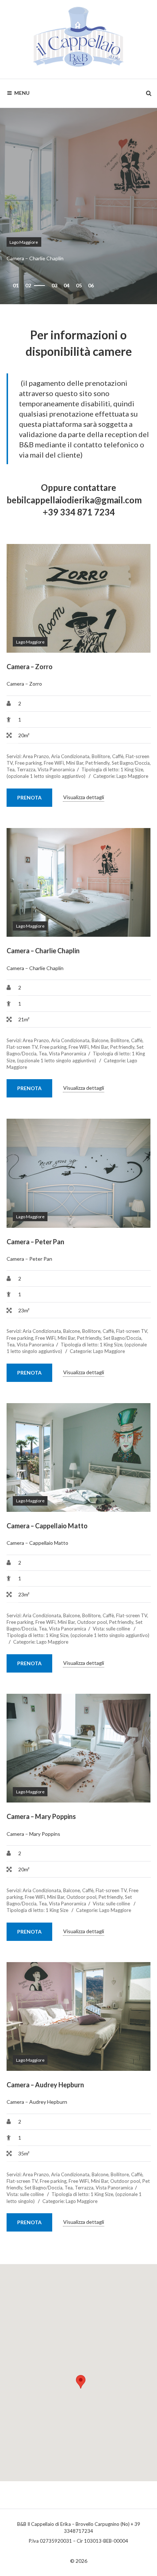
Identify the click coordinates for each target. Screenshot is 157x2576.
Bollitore (101, 756)
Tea (11, 769)
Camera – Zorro (30, 667)
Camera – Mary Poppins (41, 1816)
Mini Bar (75, 763)
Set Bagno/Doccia (131, 763)
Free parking (28, 763)
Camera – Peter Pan (35, 1242)
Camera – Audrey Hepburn (45, 2085)
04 (66, 285)
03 (40, 285)
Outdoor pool (92, 1622)
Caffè (118, 756)
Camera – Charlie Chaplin (43, 951)
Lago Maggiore (24, 242)
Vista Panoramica (56, 769)
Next (134, 599)
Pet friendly (97, 763)
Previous (23, 599)
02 (28, 285)
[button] (81, 2382)
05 (79, 285)
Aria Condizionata (70, 756)
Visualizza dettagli (84, 797)
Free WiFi (54, 763)
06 (91, 285)
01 (16, 285)
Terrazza (26, 769)
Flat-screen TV (22, 1047)
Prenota (29, 797)
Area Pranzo (36, 756)
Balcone (100, 1040)
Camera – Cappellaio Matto (47, 1526)
